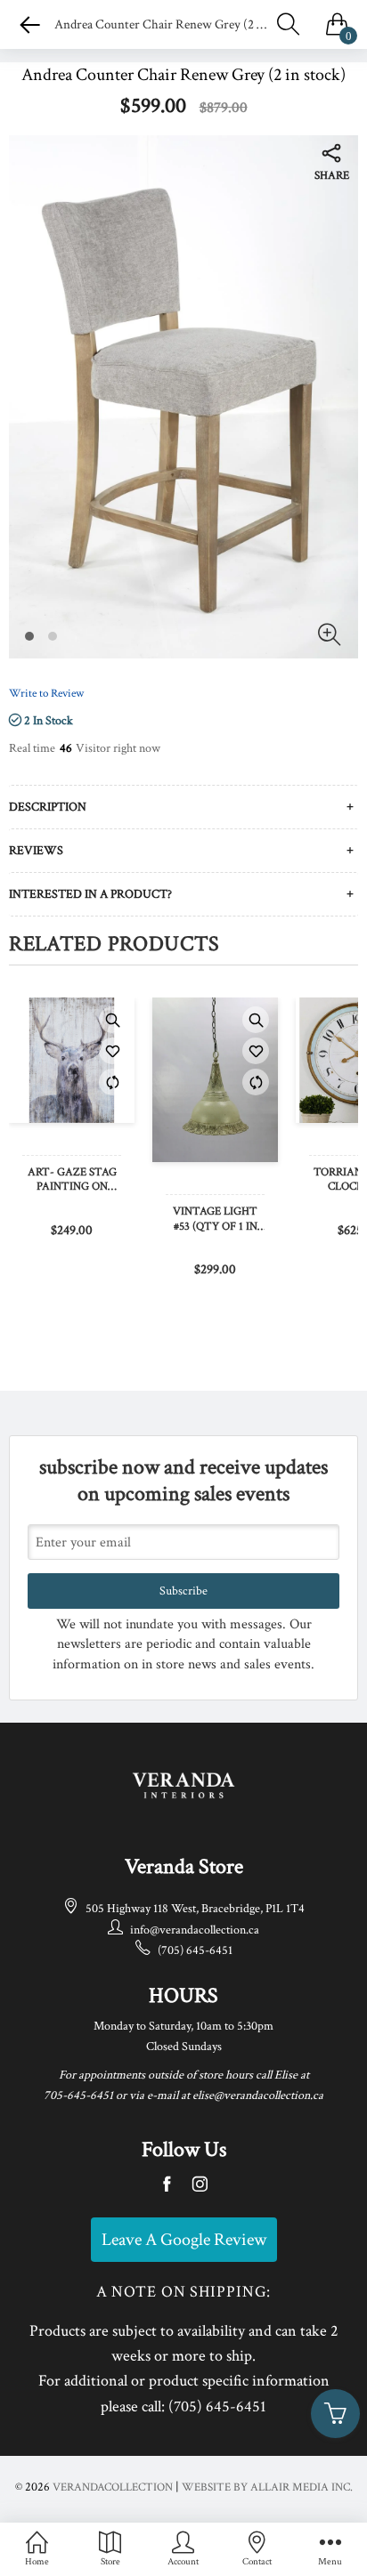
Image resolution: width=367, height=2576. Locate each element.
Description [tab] (48, 807)
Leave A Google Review (184, 2240)
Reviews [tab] (36, 851)
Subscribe (183, 1591)
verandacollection (113, 2487)
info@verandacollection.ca (195, 1930)
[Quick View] (112, 1020)
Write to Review (46, 694)
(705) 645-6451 (195, 1950)
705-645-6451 (78, 2096)
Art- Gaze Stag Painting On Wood (72, 1181)
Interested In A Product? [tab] (90, 894)
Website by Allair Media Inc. (267, 2487)
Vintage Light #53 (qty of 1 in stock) (215, 1220)
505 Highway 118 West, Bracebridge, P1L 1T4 (195, 1909)
